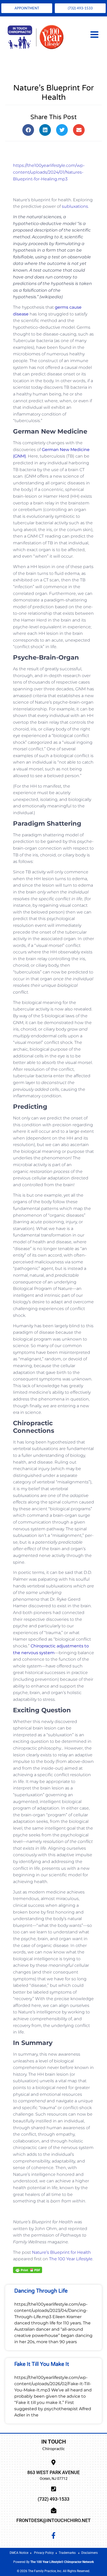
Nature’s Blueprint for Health (61, 2252)
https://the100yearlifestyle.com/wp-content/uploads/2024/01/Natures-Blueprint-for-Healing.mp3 (49, 172)
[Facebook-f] (53, 2536)
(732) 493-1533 (53, 2499)
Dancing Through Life (41, 2291)
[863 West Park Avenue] (54, 2462)
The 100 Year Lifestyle (71, 2259)
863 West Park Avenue (53, 2472)
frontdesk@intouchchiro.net (53, 2520)
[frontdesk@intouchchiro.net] (54, 2510)
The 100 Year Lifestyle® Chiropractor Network (62, 2562)
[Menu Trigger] (94, 34)
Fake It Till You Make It (42, 2364)
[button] (28, 130)
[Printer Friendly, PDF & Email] (28, 2269)
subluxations (75, 206)
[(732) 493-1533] (54, 2489)
